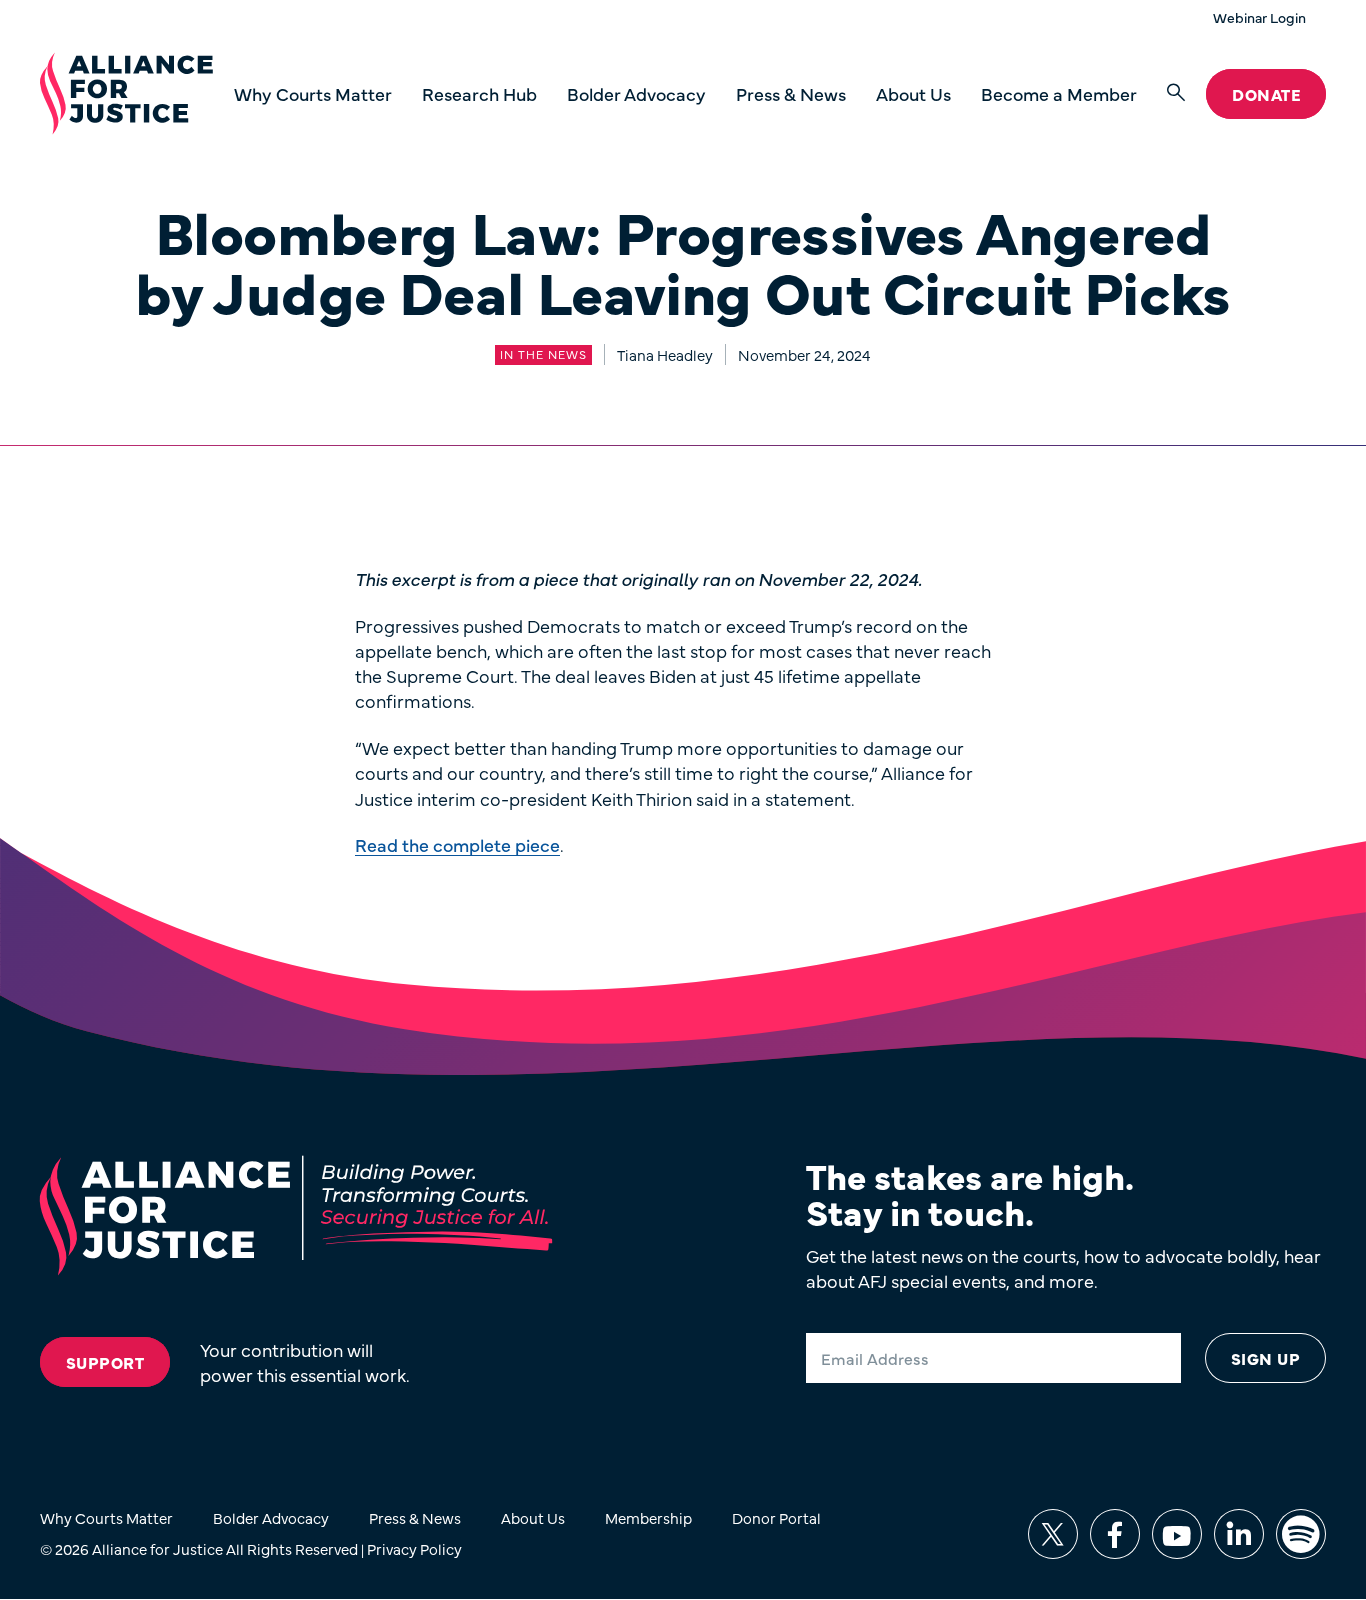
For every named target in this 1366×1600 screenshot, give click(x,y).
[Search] (1176, 93)
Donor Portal (776, 1517)
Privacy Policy (414, 1548)
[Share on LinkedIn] (1239, 1534)
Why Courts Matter (313, 93)
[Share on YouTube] (1177, 1534)
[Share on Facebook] (1115, 1534)
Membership (648, 1517)
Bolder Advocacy (636, 93)
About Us (913, 93)
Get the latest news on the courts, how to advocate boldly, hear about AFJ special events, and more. (1063, 1268)
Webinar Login (1259, 17)
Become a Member (1059, 93)
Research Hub (479, 93)
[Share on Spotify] (1301, 1534)
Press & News (791, 93)
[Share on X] (1053, 1534)
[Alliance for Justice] (126, 94)
